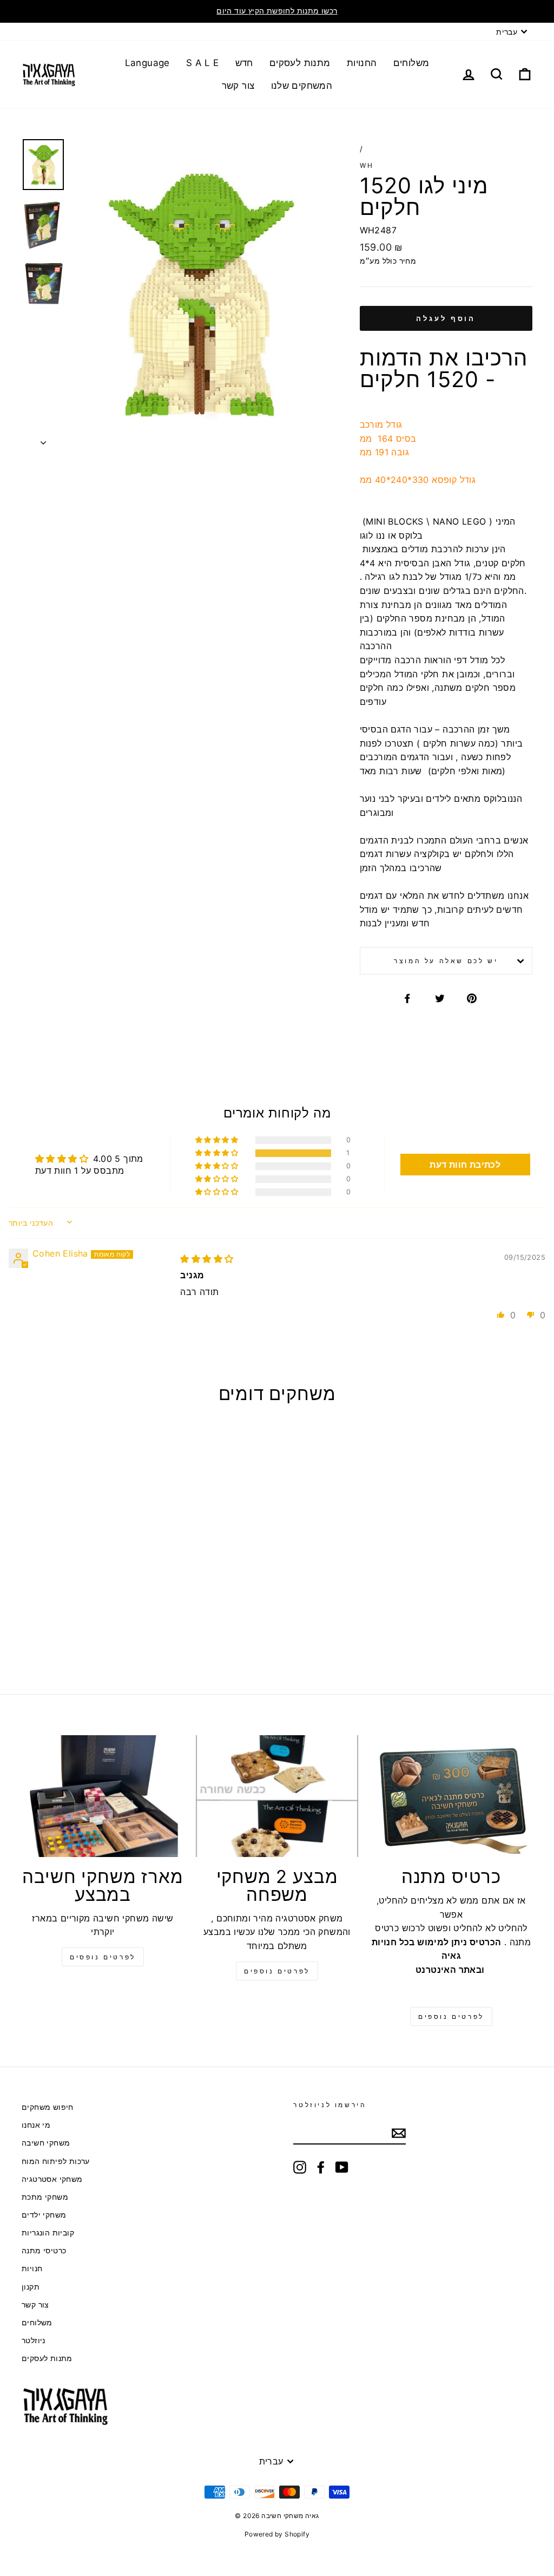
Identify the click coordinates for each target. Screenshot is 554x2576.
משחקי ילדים (44, 2215)
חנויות (32, 2268)
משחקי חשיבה (46, 2143)
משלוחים (411, 63)
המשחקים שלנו (302, 86)
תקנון (31, 2287)
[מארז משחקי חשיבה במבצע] (103, 1796)
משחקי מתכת (45, 2197)
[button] (217, 1153)
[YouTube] (342, 2167)
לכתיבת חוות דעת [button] (465, 1165)
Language (147, 63)
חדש (244, 63)
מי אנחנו (36, 2125)
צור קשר (238, 86)
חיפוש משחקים (48, 2107)
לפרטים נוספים (277, 1971)
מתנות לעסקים (300, 63)
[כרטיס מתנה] (451, 1796)
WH (367, 165)
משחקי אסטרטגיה (52, 2179)
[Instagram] (300, 2167)
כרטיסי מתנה (44, 2251)
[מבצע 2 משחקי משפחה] (277, 1796)
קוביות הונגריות (48, 2233)
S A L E (203, 63)
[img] (207, 1259)
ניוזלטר (34, 2340)
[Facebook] (321, 2167)
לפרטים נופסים (103, 1957)
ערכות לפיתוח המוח (56, 2161)
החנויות (362, 63)
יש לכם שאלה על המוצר (446, 961)
